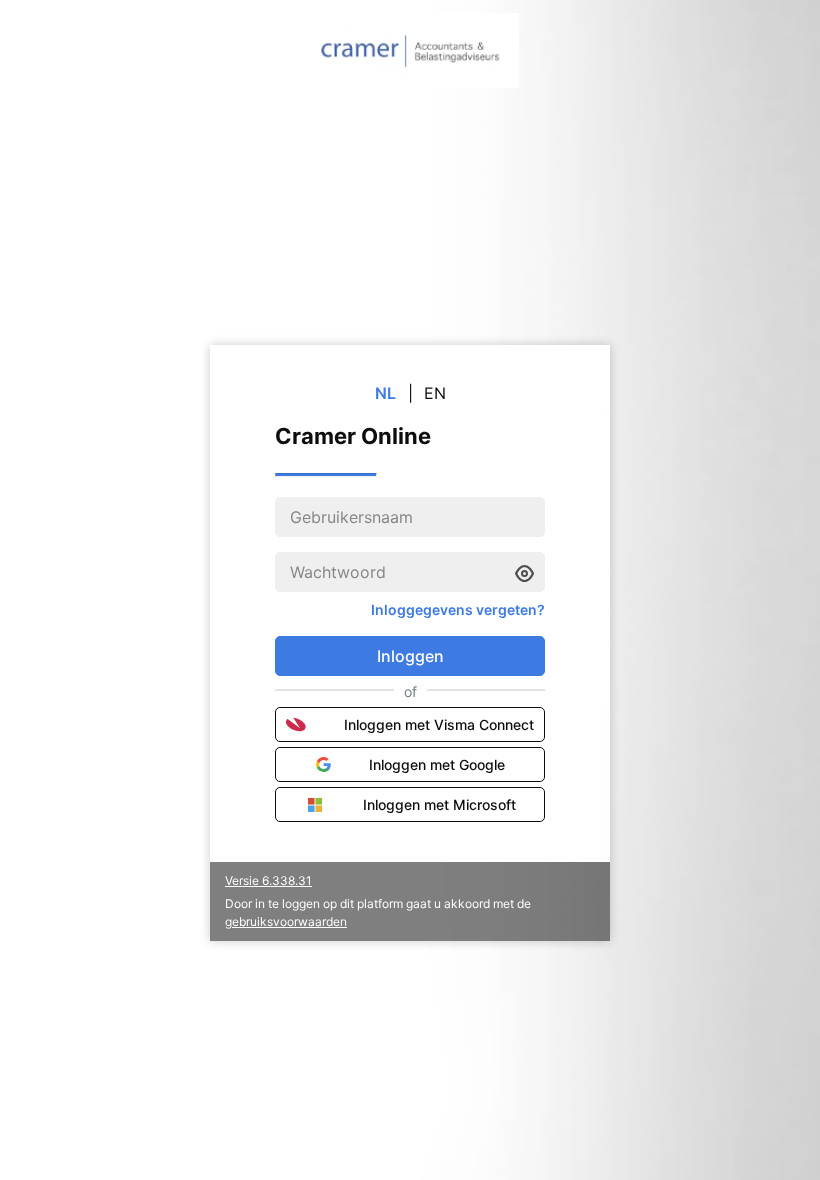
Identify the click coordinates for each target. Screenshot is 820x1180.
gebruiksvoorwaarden (286, 921)
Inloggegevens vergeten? (458, 609)
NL (385, 393)
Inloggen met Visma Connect (439, 724)
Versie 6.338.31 (268, 880)
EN (435, 393)
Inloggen (410, 656)
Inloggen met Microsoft (439, 804)
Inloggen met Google (437, 764)
